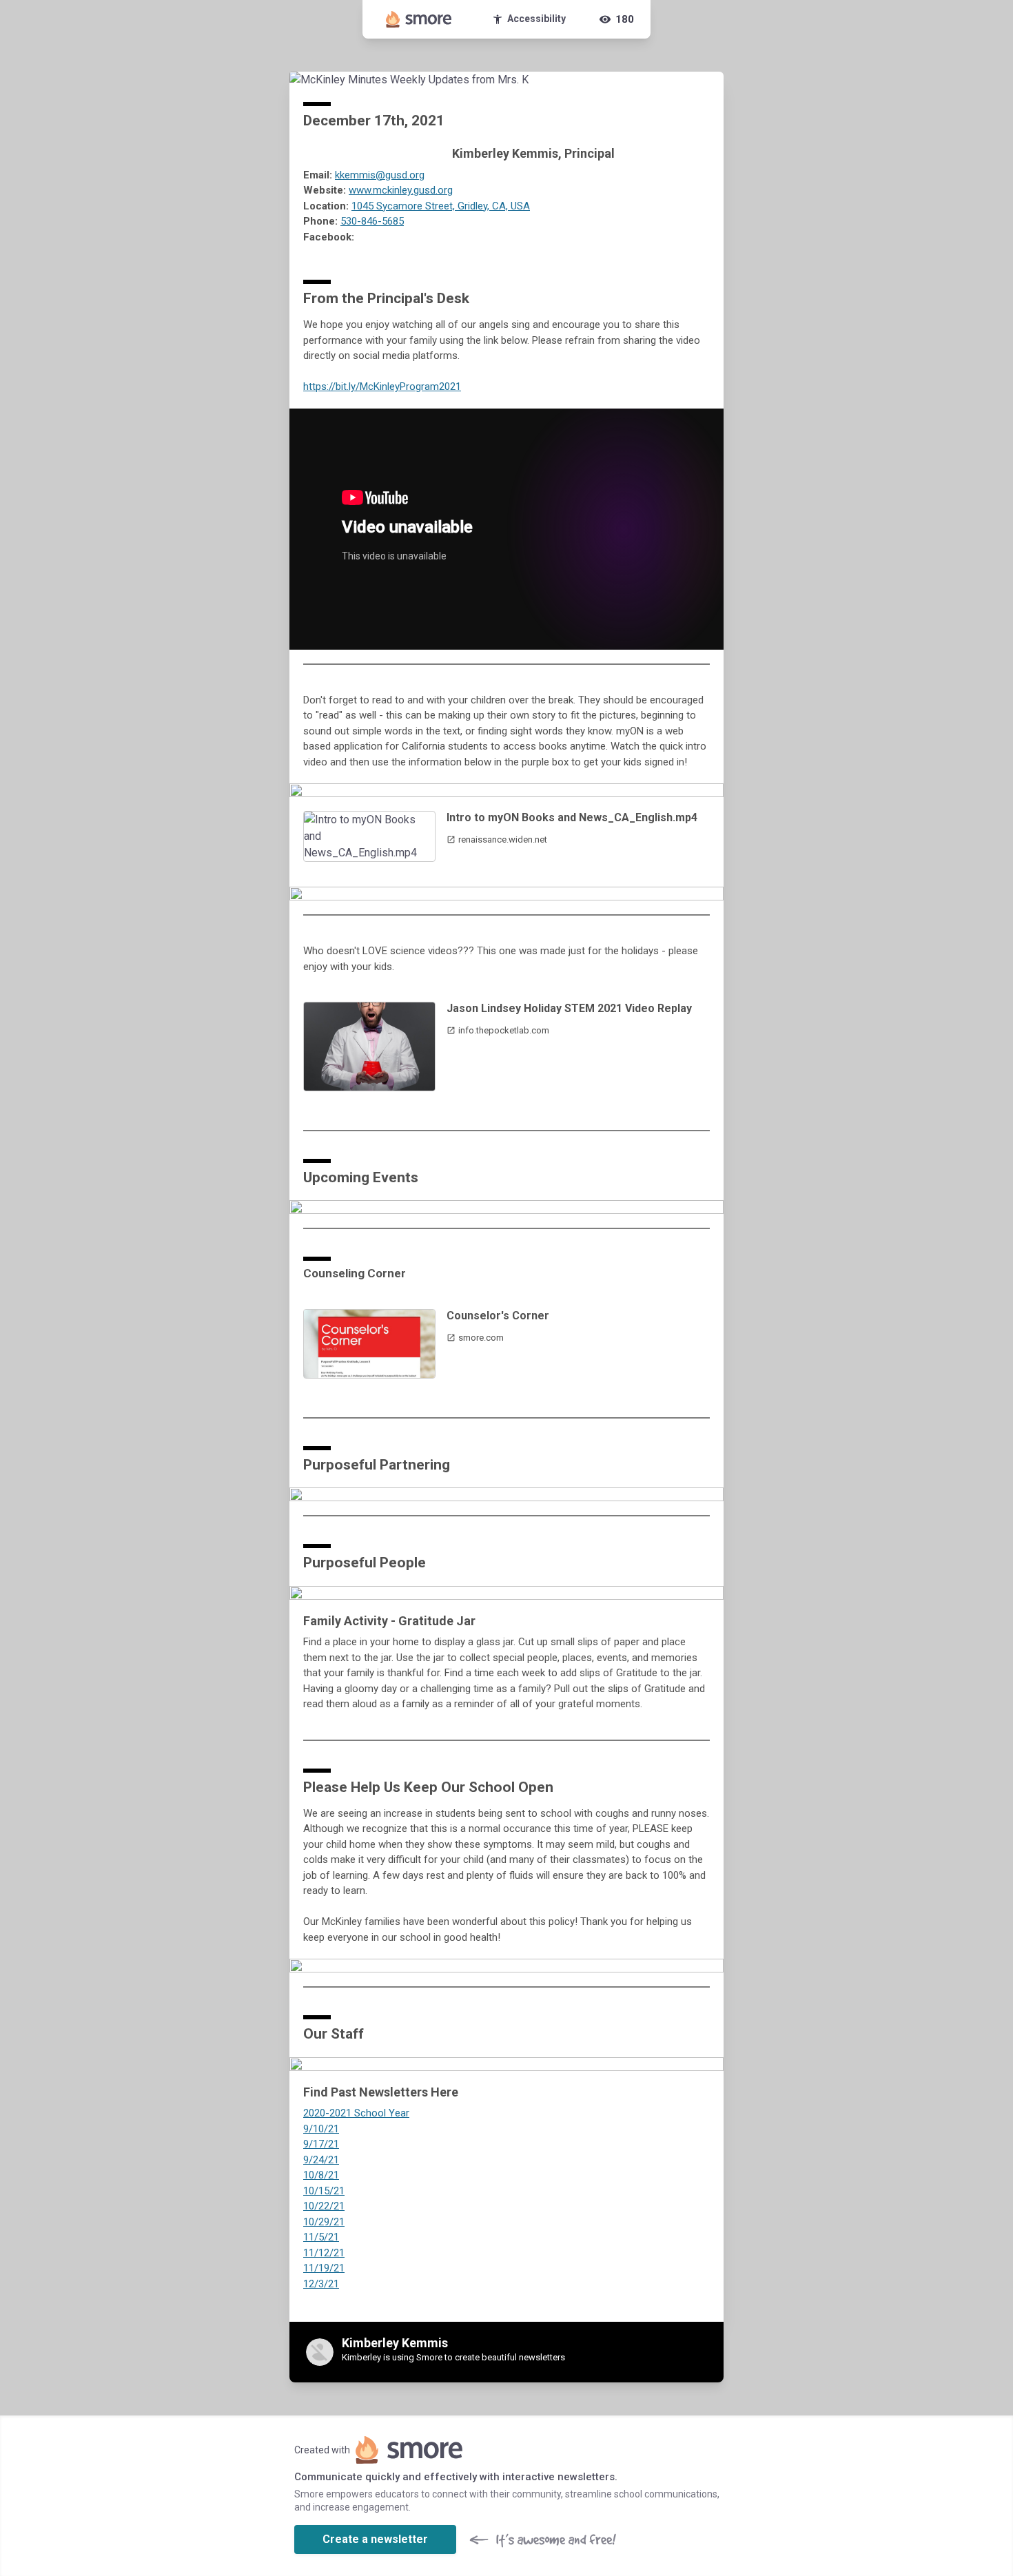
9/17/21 (321, 2144)
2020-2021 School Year (356, 2113)
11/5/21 (321, 2237)
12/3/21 (321, 2284)
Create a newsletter (375, 2539)
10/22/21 (324, 2206)
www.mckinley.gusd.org (401, 190)
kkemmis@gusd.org (380, 175)
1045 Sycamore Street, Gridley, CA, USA (441, 206)
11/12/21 (324, 2253)
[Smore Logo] (419, 19)
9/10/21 (321, 2129)
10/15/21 (324, 2191)
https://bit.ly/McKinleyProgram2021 (382, 387)
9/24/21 (321, 2160)
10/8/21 (321, 2175)
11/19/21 (324, 2268)
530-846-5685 (372, 221)
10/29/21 (324, 2222)
